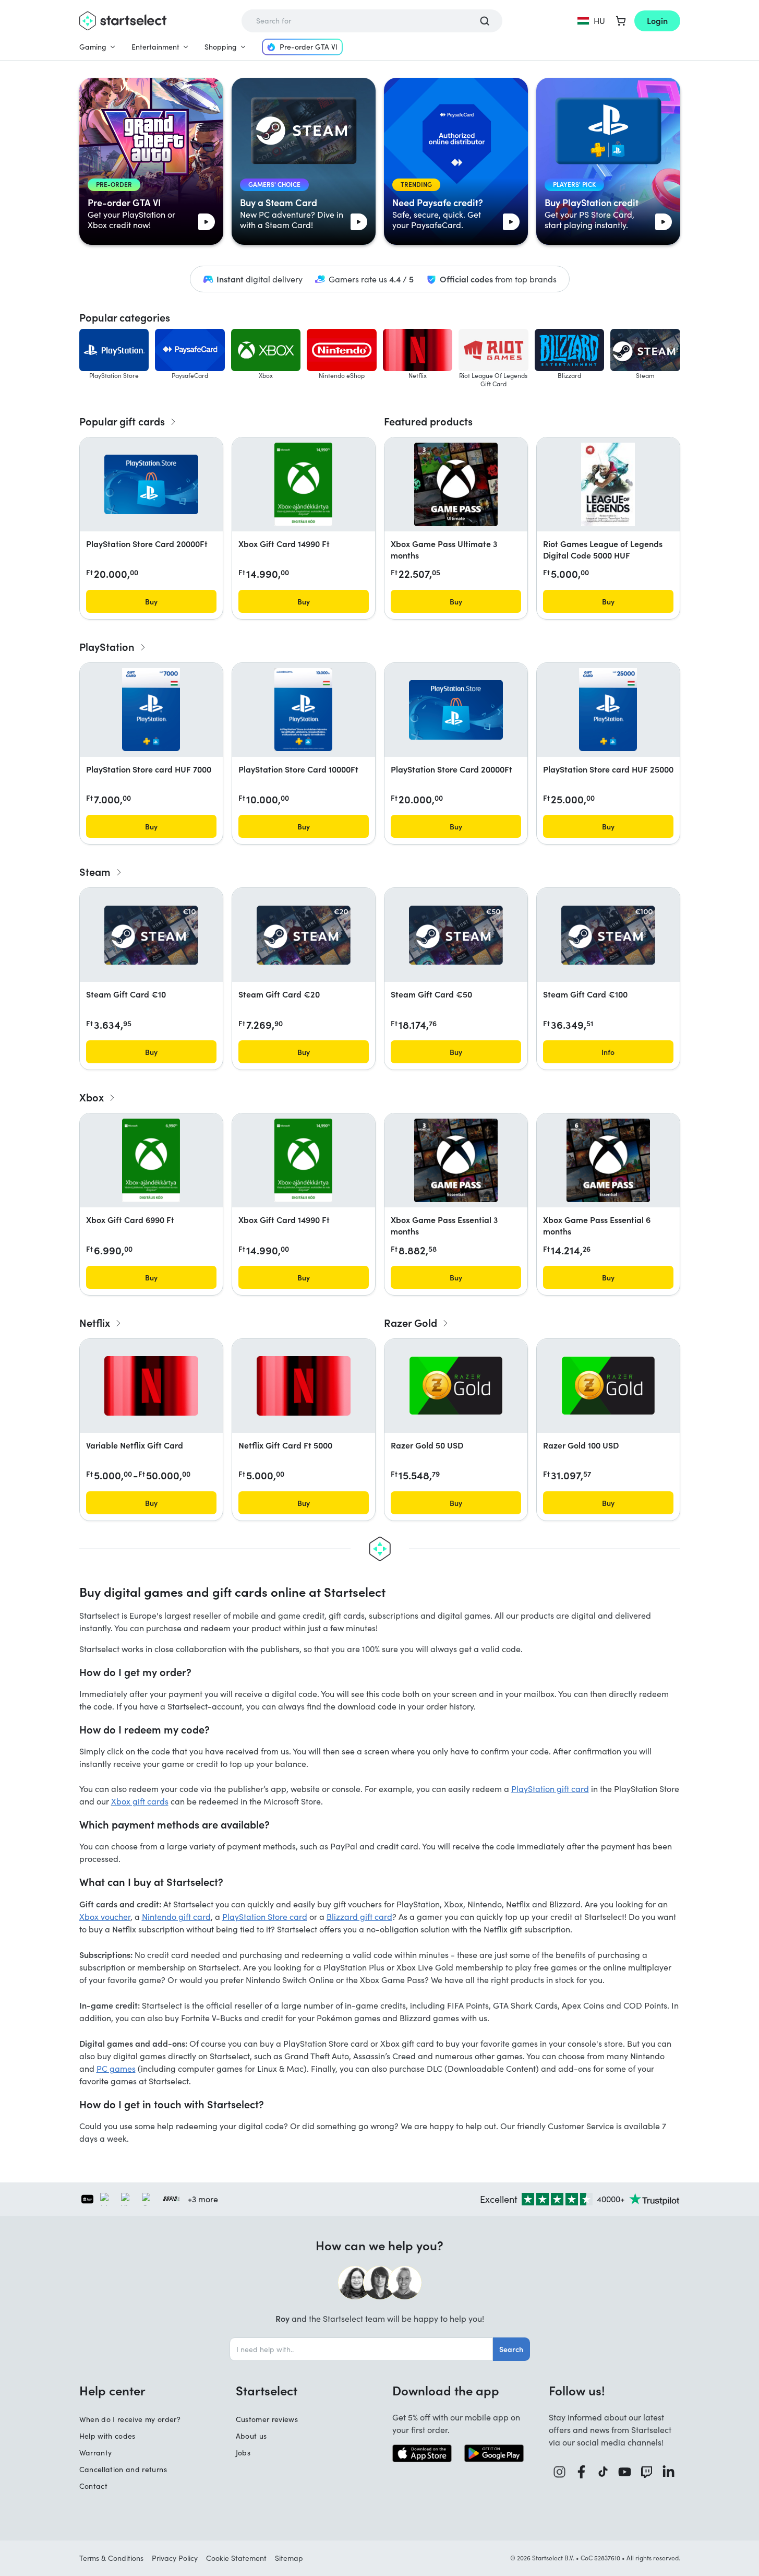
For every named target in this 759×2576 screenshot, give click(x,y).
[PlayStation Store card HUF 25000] (608, 710)
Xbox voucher (105, 1916)
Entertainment (155, 47)
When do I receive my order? (130, 2419)
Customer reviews (267, 2419)
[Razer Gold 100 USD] (608, 1386)
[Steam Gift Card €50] (456, 935)
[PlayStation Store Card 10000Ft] (303, 710)
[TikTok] (603, 2472)
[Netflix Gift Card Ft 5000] (304, 1386)
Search (511, 2349)
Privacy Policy (175, 2558)
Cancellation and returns (123, 2469)
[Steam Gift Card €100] (608, 935)
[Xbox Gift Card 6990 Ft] (151, 1160)
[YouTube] (625, 2472)
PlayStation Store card (265, 1916)
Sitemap (289, 2558)
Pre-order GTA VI (309, 47)
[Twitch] (647, 2472)
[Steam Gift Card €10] (151, 935)
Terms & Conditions (111, 2558)
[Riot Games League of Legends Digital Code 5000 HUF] (608, 484)
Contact (93, 2486)
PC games (116, 2068)
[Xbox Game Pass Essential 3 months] (456, 1160)
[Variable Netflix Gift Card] (151, 1386)
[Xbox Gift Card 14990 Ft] (303, 484)
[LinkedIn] (669, 2472)
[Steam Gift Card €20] (304, 935)
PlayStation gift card (550, 1789)
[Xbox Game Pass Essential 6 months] (608, 1160)
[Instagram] (560, 2472)
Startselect (267, 2390)
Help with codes (107, 2436)
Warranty (96, 2453)
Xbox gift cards (140, 1801)
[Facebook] (582, 2472)
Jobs (243, 2453)
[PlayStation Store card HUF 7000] (151, 710)
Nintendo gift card (176, 1916)
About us (251, 2436)
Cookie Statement (236, 2558)
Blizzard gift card (359, 1916)
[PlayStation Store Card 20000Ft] (151, 484)
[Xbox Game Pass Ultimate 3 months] (456, 484)
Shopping (221, 47)
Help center (112, 2390)
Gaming (93, 47)
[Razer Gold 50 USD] (456, 1386)
